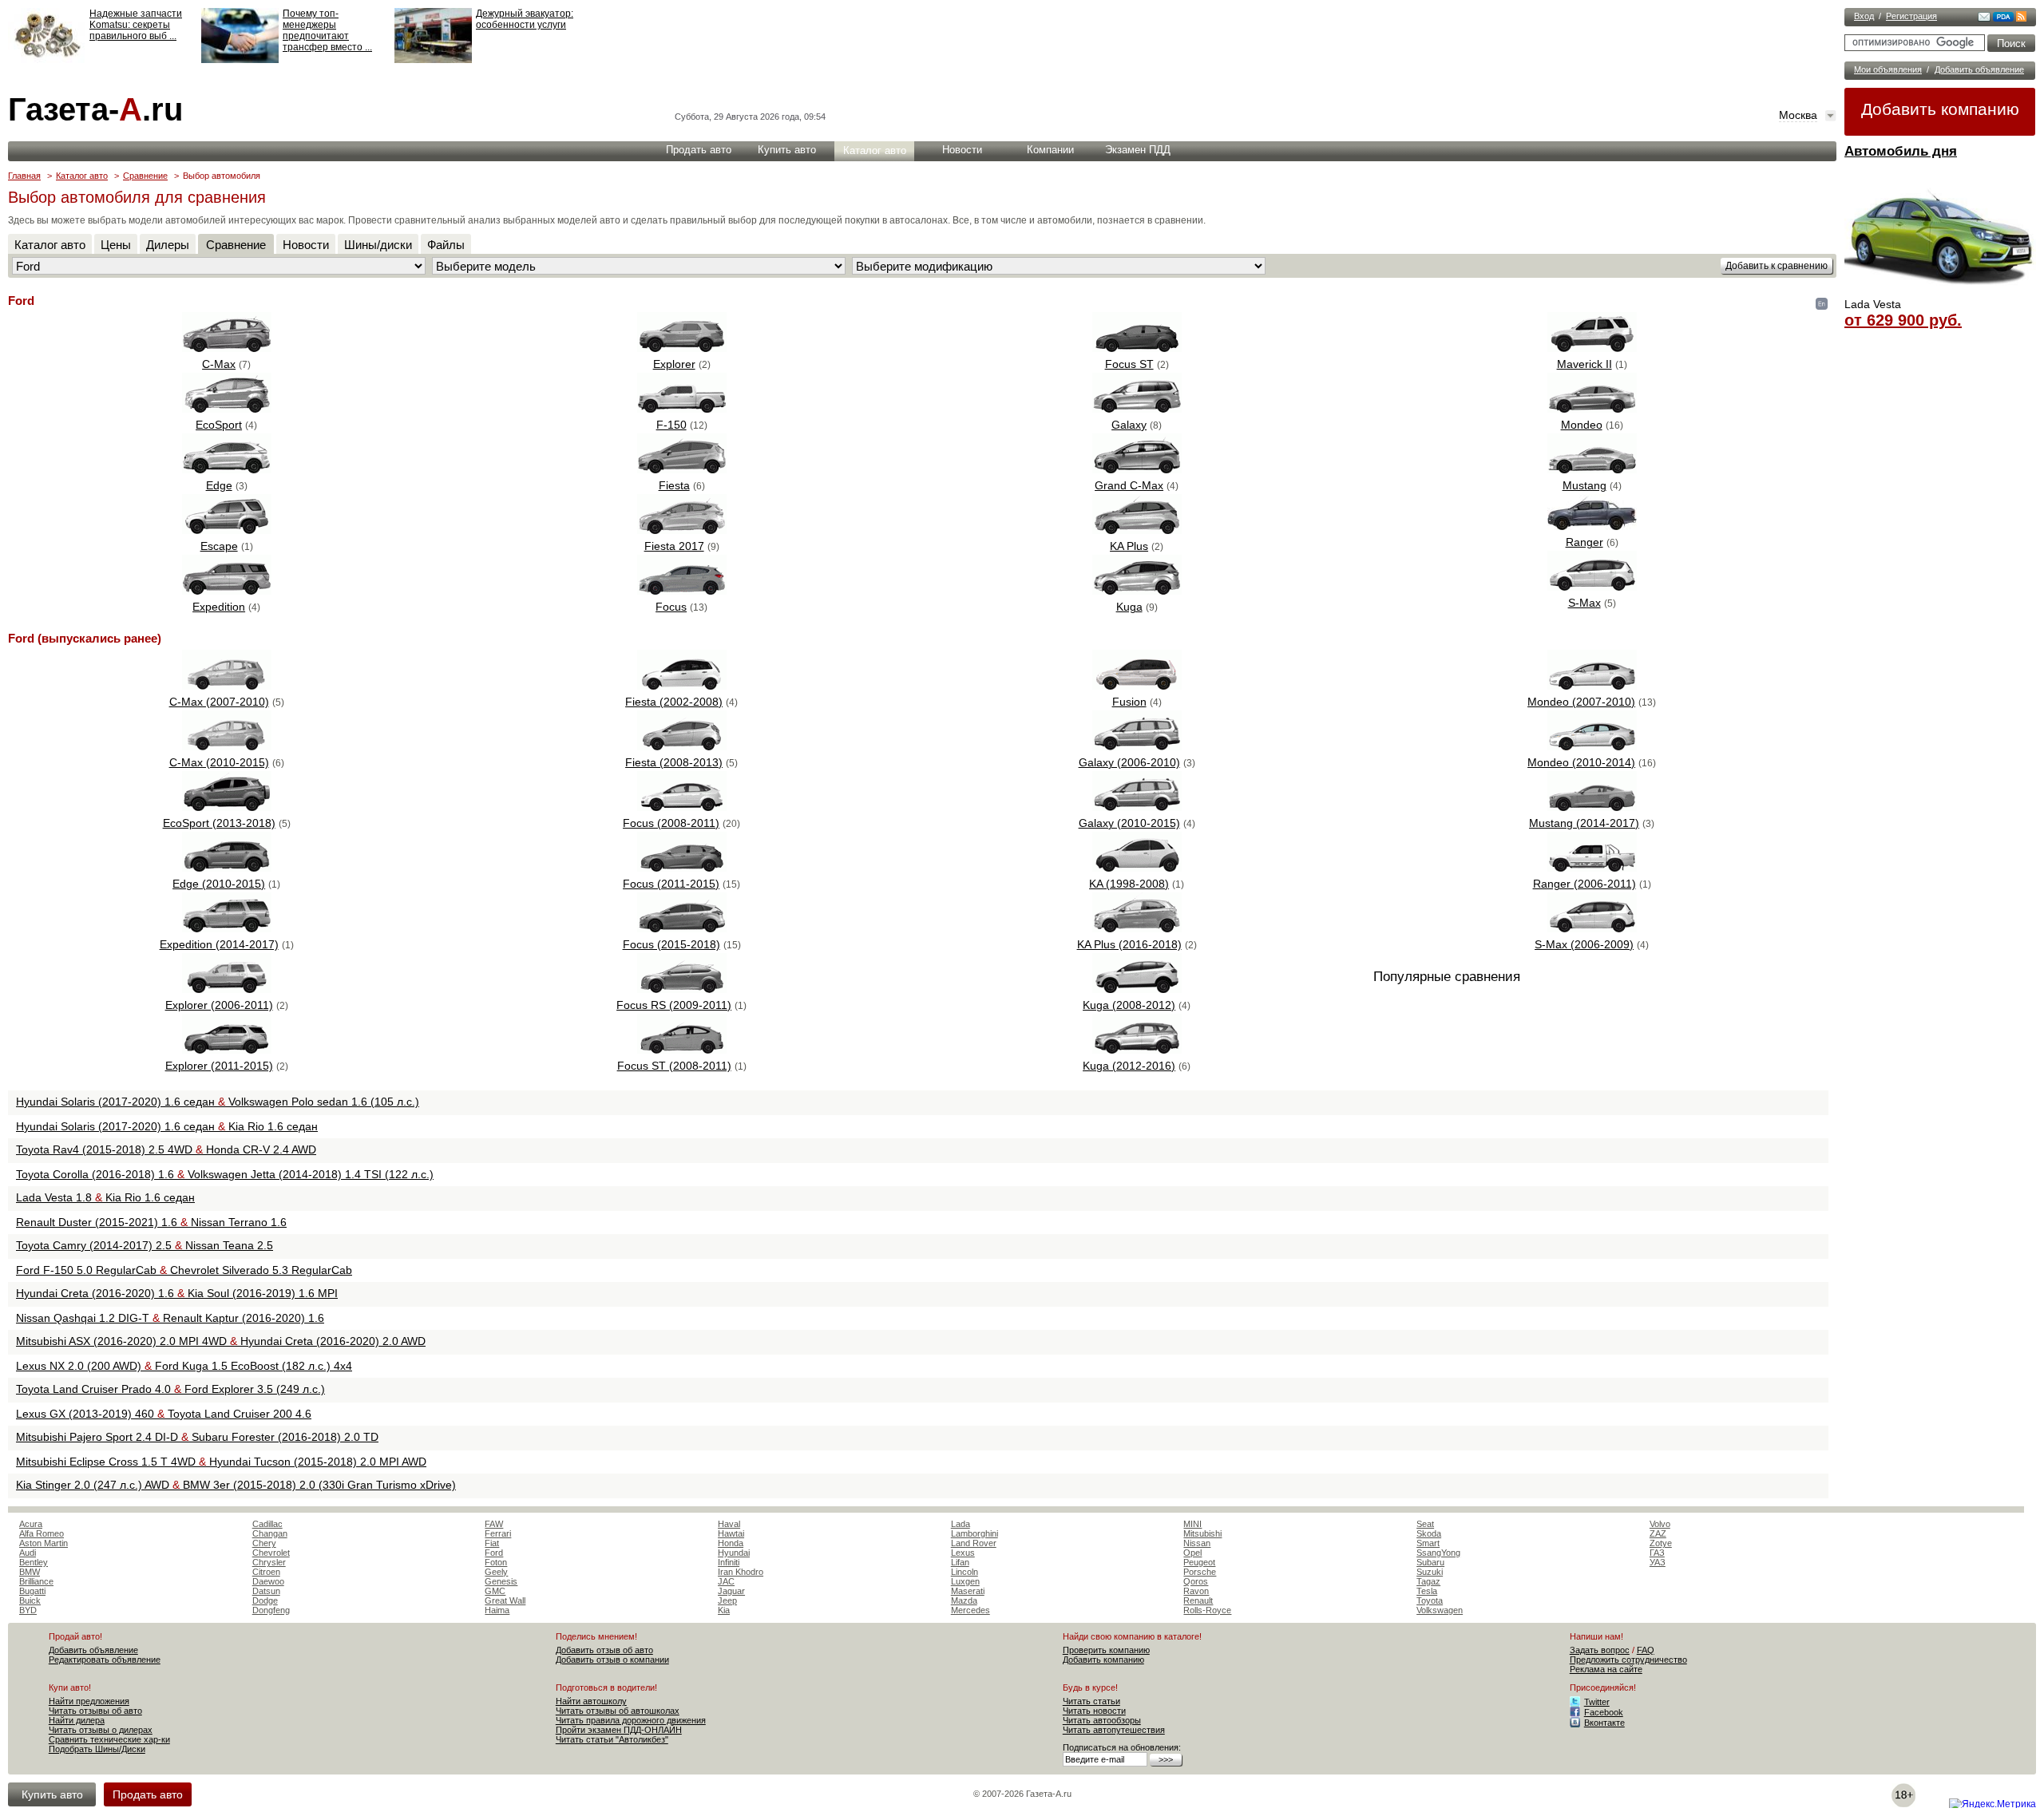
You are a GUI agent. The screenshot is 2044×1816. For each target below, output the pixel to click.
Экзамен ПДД (1138, 150)
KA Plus (1129, 546)
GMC (495, 1591)
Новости (962, 150)
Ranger (1584, 542)
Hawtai (731, 1533)
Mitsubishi (1202, 1533)
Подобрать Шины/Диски (97, 1749)
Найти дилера (77, 1720)
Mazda (964, 1600)
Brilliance (36, 1581)
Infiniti (729, 1562)
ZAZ (1658, 1533)
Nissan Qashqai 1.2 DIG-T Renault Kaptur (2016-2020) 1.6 (170, 1318)
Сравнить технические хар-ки (109, 1739)
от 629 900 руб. (1903, 320)
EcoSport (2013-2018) (219, 823)
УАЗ (1658, 1562)
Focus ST (1129, 364)
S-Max (1584, 603)
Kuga (1129, 607)
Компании (1050, 150)
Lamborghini (974, 1533)
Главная (24, 176)
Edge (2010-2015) (219, 884)
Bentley (34, 1562)
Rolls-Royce (1207, 1610)
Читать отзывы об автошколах (618, 1711)
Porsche (1200, 1572)
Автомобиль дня (1901, 151)
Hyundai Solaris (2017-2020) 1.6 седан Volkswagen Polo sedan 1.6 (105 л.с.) (218, 1102)
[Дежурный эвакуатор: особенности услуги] (433, 60)
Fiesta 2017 (674, 546)
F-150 (671, 425)
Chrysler (269, 1562)
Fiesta (674, 485)
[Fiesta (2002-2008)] (682, 686)
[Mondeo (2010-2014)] (1592, 746)
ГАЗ (1657, 1553)
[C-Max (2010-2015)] (227, 746)
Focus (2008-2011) (671, 823)
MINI (1192, 1524)
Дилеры (168, 245)
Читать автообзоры (1102, 1720)
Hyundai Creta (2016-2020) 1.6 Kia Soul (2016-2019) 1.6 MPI (177, 1293)
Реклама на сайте (1606, 1669)
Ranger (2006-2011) (1584, 884)
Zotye (1661, 1543)
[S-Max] (1592, 587)
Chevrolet (271, 1553)
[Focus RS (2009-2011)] (682, 989)
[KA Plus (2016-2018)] (1137, 928)
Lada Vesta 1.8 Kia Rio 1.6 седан (105, 1197)
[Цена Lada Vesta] (1940, 292)
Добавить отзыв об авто (604, 1650)
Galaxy (1129, 425)
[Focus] (682, 591)
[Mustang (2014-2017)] (1592, 807)
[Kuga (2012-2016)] (1137, 1050)
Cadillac (267, 1524)
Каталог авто (875, 150)
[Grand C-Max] (1137, 469)
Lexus (963, 1553)
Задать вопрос (1600, 1650)
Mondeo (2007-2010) (1581, 702)
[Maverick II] (1592, 348)
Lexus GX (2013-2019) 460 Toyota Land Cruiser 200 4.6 (164, 1414)
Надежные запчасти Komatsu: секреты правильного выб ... (136, 25)
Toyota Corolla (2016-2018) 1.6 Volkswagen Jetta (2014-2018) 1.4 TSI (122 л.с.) (225, 1174)
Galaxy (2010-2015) (1129, 823)
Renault (1198, 1600)
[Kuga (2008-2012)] (1137, 989)
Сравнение (145, 176)
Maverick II (1584, 364)
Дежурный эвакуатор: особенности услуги (525, 19)
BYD (28, 1610)
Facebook (1604, 1712)
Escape (219, 546)
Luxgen (965, 1581)
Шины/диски (378, 245)
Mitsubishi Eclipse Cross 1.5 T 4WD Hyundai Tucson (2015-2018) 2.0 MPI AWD (221, 1462)
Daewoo (268, 1581)
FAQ (1646, 1650)
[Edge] (227, 469)
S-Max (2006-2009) (1584, 944)
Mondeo (1582, 425)
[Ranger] (1592, 526)
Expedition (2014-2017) (219, 944)
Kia (724, 1610)
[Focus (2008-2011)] (682, 807)
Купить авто (787, 150)
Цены (116, 245)
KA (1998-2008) (1129, 884)
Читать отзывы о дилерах (101, 1730)
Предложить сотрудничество (1628, 1660)
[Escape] (227, 530)
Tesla (1427, 1591)
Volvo (1660, 1524)
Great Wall (505, 1600)
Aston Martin (44, 1543)
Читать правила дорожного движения (631, 1720)
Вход (1864, 16)
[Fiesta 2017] (682, 530)
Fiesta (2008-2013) (674, 762)
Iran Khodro (741, 1572)
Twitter (1597, 1702)
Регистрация (1911, 16)
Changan (270, 1533)
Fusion (1129, 702)
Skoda (1429, 1533)
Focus (671, 607)
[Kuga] (1137, 591)
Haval (729, 1524)
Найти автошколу (591, 1701)
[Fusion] (1137, 686)
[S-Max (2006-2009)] (1592, 928)
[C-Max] (227, 348)
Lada (961, 1524)
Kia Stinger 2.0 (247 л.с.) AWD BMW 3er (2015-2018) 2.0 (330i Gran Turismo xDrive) (236, 1485)
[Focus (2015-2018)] (682, 928)
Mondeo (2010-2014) (1581, 762)
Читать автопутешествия (1114, 1730)
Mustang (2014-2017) (1584, 823)
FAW (494, 1524)
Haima (497, 1610)
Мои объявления (1888, 69)
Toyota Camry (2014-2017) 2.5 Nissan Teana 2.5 (145, 1245)
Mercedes (971, 1610)
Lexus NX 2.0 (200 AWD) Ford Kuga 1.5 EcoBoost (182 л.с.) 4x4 (184, 1366)
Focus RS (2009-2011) (674, 1005)
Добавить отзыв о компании (612, 1660)
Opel (1192, 1553)
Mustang (1584, 485)
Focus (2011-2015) (671, 884)
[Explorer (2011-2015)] (227, 1050)
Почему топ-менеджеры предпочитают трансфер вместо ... (327, 30)
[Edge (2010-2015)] (227, 868)
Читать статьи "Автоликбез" (612, 1739)
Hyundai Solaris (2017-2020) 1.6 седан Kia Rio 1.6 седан (167, 1126)
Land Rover (974, 1543)
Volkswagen (1440, 1610)
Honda (731, 1543)
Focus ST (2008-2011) (674, 1066)
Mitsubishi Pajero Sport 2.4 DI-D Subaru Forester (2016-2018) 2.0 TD (197, 1437)
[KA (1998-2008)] (1137, 868)
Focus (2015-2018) (671, 944)
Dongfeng (271, 1610)
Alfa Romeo (42, 1533)
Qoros (1196, 1581)
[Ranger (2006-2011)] (1592, 868)
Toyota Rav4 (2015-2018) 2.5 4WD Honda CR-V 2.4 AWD (166, 1149)
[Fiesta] (682, 469)
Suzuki (1430, 1572)
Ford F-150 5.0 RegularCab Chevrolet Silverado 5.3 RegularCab (184, 1270)
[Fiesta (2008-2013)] (682, 746)
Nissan (1197, 1543)
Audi (28, 1553)
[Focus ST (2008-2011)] (682, 1050)
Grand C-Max (1129, 485)
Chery (264, 1543)
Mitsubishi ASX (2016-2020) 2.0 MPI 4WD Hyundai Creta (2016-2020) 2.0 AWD (221, 1341)
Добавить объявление (1979, 69)
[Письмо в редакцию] (1984, 18)
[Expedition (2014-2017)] (227, 928)
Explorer (674, 364)
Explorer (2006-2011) (219, 1005)
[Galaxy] (1137, 409)
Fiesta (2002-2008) (674, 702)
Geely (496, 1572)
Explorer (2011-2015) (219, 1066)
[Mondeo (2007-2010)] (1592, 686)
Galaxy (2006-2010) (1129, 762)
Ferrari (498, 1533)
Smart (1428, 1543)
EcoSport (219, 425)
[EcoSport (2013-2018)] (227, 807)
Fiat (492, 1543)
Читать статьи (1091, 1701)
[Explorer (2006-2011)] (227, 989)
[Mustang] (1592, 469)
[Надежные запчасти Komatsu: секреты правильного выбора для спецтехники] (47, 60)
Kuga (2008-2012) (1129, 1005)
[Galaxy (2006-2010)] (1137, 746)
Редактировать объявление (105, 1660)
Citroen (266, 1572)
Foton (496, 1562)
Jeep (727, 1600)
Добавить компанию (1940, 109)
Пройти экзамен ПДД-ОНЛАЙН (619, 1730)
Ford (494, 1553)
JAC (726, 1581)
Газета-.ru (95, 109)
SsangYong (1438, 1553)
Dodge (265, 1600)
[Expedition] (227, 591)
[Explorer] (682, 348)
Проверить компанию (1106, 1650)
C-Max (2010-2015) (219, 762)
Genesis (501, 1581)
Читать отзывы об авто (95, 1711)
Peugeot (1199, 1562)
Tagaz (1428, 1581)
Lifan (960, 1562)
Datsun (266, 1591)
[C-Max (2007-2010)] (227, 686)
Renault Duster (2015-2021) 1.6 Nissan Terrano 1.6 (151, 1222)
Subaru (1430, 1562)
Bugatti (32, 1591)
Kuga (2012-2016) (1129, 1066)
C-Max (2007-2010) (219, 702)
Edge (219, 485)
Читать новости (1094, 1711)
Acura (31, 1524)
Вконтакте (1604, 1723)
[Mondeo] (1592, 409)
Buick (30, 1600)
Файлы (446, 245)
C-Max (219, 364)
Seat (1425, 1524)
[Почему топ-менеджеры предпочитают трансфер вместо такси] (240, 60)
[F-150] (682, 409)
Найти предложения (89, 1701)
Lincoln (965, 1572)
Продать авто (699, 150)
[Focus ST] (1137, 348)
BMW (30, 1572)
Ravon (1196, 1591)
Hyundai (734, 1553)
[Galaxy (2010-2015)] (1137, 807)
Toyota (1430, 1600)
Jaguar (731, 1591)
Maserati (968, 1591)
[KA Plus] (1137, 530)
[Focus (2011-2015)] (682, 868)
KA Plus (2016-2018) (1129, 944)
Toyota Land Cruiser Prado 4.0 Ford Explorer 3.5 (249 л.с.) (170, 1389)
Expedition (219, 607)
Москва (1798, 115)
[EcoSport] (227, 409)
